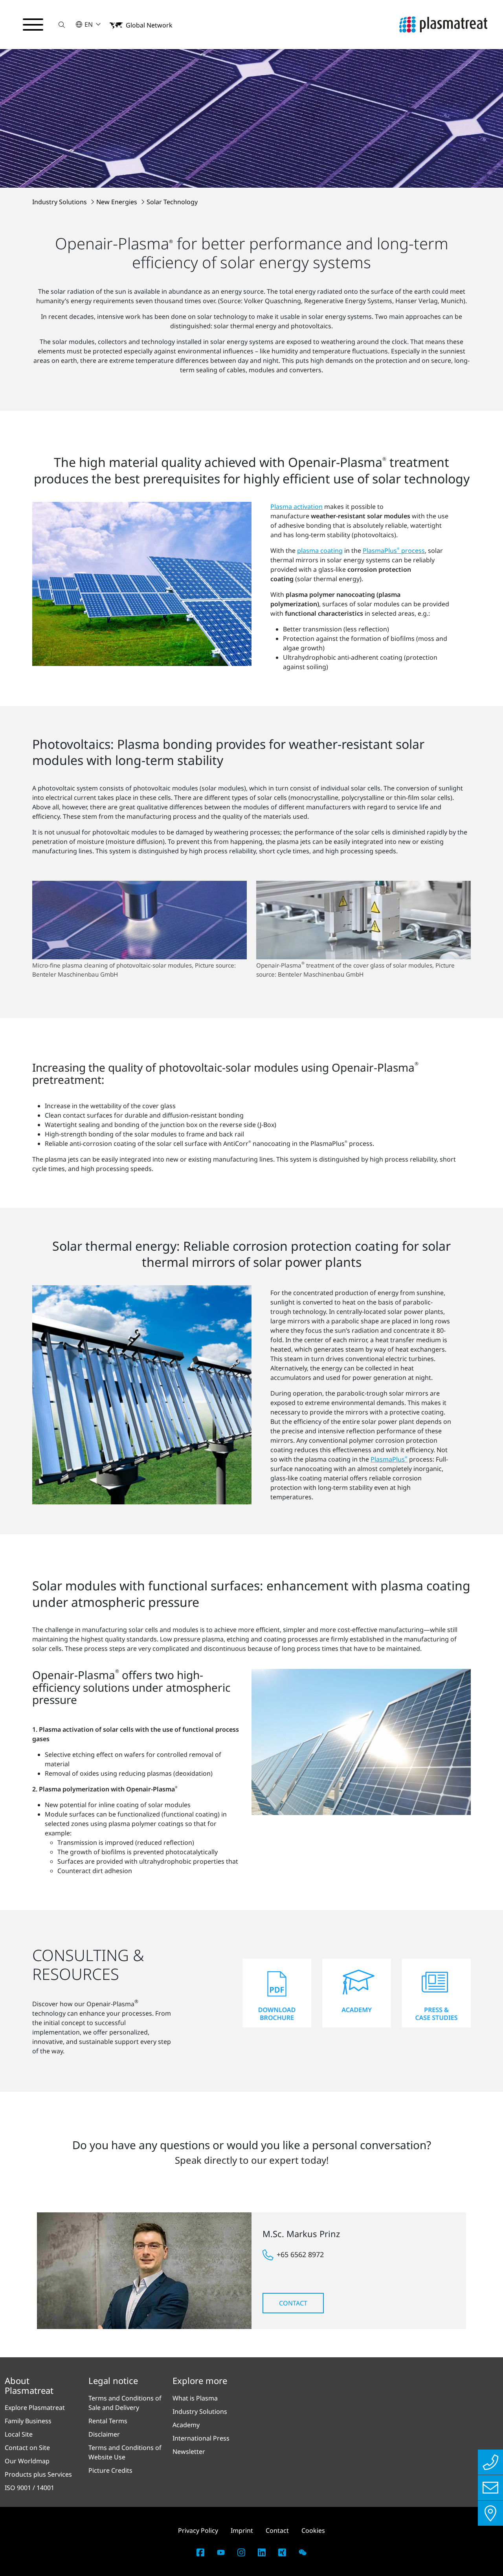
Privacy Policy (198, 2530)
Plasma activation (296, 507)
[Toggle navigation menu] (33, 25)
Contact (293, 2303)
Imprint (242, 2530)
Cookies (313, 2530)
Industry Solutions (60, 202)
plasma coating (320, 551)
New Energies (117, 202)
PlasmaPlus (389, 1459)
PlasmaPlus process (394, 551)
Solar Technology (172, 202)
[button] (62, 25)
